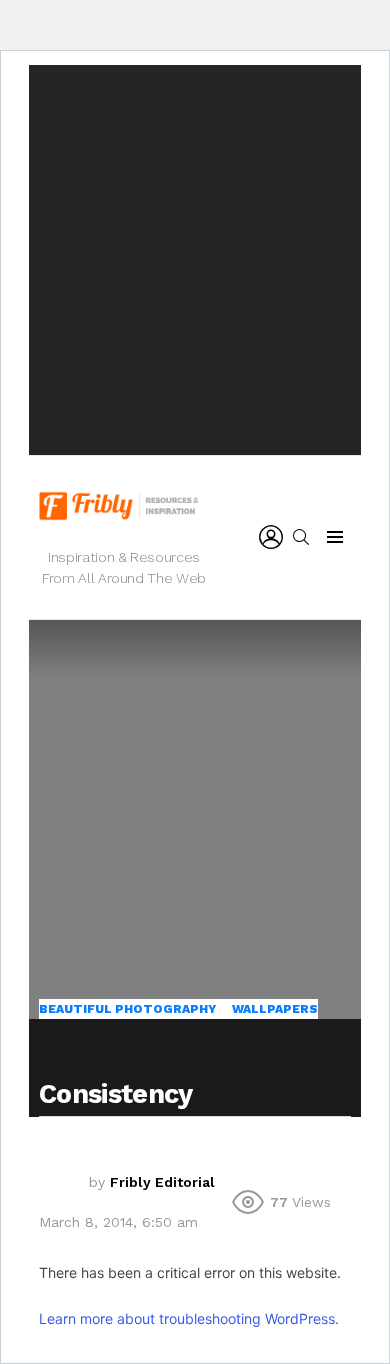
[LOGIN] (271, 537)
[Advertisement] (195, 260)
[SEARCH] (301, 537)
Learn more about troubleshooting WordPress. (189, 1318)
